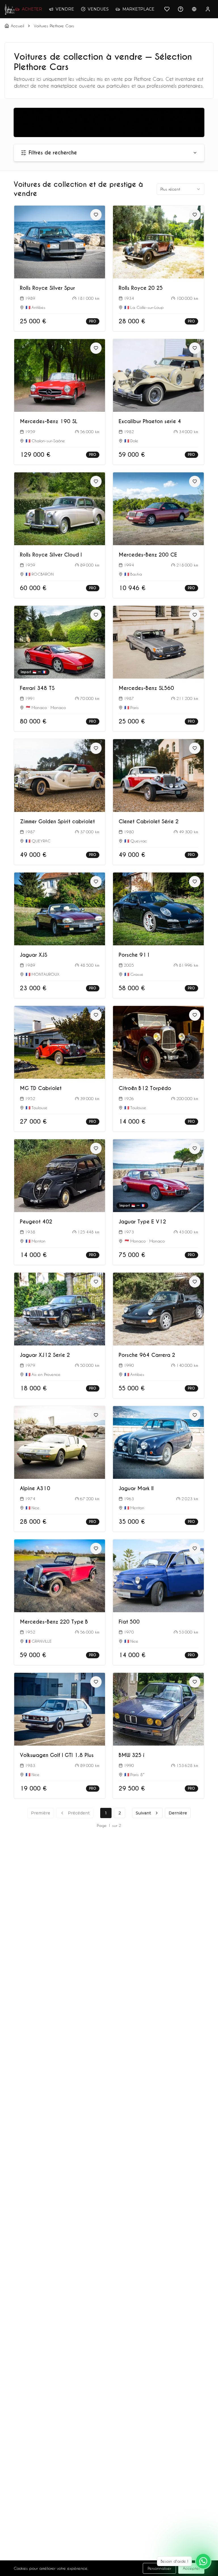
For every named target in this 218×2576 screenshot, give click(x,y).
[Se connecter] (208, 9)
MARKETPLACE (138, 9)
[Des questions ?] (181, 9)
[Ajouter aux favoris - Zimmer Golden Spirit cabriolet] (96, 748)
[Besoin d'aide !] (203, 2561)
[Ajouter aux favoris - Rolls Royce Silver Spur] (96, 215)
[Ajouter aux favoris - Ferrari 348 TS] (96, 615)
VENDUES (98, 9)
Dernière (178, 1813)
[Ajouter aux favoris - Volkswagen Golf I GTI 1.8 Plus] (96, 1682)
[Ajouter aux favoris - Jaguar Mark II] (195, 1415)
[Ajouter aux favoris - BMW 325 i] (195, 1682)
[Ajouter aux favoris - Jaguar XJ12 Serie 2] (96, 1282)
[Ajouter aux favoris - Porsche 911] (195, 882)
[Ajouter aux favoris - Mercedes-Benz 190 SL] (96, 348)
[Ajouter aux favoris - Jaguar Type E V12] (195, 1148)
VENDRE (65, 9)
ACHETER (32, 9)
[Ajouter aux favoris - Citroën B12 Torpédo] (195, 1015)
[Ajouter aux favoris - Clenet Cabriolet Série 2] (195, 748)
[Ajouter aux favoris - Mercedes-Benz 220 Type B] (96, 1549)
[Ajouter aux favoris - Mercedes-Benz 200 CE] (195, 481)
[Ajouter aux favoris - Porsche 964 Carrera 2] (195, 1282)
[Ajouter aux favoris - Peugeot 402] (96, 1148)
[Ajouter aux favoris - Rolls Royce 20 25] (195, 215)
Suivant (143, 1813)
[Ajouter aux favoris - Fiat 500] (195, 1549)
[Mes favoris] (167, 9)
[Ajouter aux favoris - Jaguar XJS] (96, 882)
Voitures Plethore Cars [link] (54, 26)
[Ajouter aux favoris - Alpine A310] (96, 1415)
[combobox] (181, 189)
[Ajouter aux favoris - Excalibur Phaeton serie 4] (195, 348)
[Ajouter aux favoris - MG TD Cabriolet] (96, 1015)
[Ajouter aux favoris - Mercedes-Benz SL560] (195, 615)
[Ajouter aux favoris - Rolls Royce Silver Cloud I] (96, 481)
